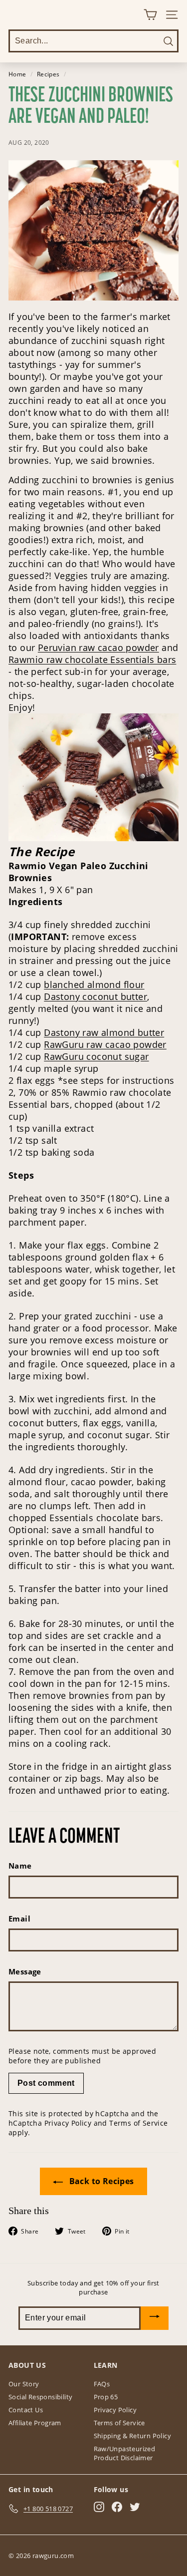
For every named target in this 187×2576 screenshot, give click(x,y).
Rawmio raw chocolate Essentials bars (92, 659)
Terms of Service (138, 2123)
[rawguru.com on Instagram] (99, 2507)
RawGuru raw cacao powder (105, 1044)
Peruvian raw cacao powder (98, 647)
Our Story (24, 2384)
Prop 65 (106, 2397)
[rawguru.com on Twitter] (135, 2507)
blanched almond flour (94, 984)
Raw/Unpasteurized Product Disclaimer (125, 2453)
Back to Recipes (100, 2181)
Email (19, 1919)
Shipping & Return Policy (133, 2436)
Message (25, 1971)
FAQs (102, 2384)
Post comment (46, 2083)
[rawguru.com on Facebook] (117, 2507)
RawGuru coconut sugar (96, 1056)
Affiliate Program (35, 2423)
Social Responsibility (40, 2397)
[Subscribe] (155, 2318)
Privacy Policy (68, 2123)
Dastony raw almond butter (104, 1032)
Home (17, 74)
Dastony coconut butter (95, 996)
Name (20, 1866)
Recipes (48, 74)
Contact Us (26, 2410)
